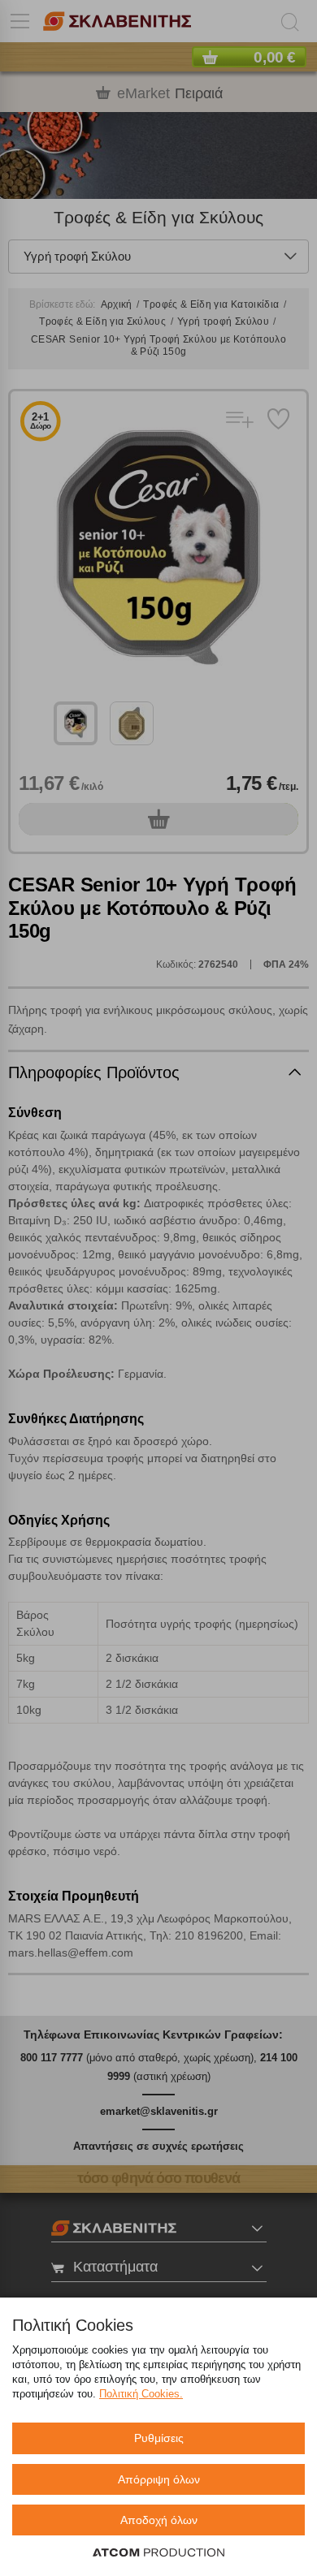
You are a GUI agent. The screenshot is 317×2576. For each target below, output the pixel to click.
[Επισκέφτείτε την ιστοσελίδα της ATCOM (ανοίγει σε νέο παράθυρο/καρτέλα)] (158, 2553)
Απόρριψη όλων (159, 2479)
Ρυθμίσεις (159, 2438)
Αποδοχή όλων (159, 2520)
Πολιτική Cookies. (141, 2394)
